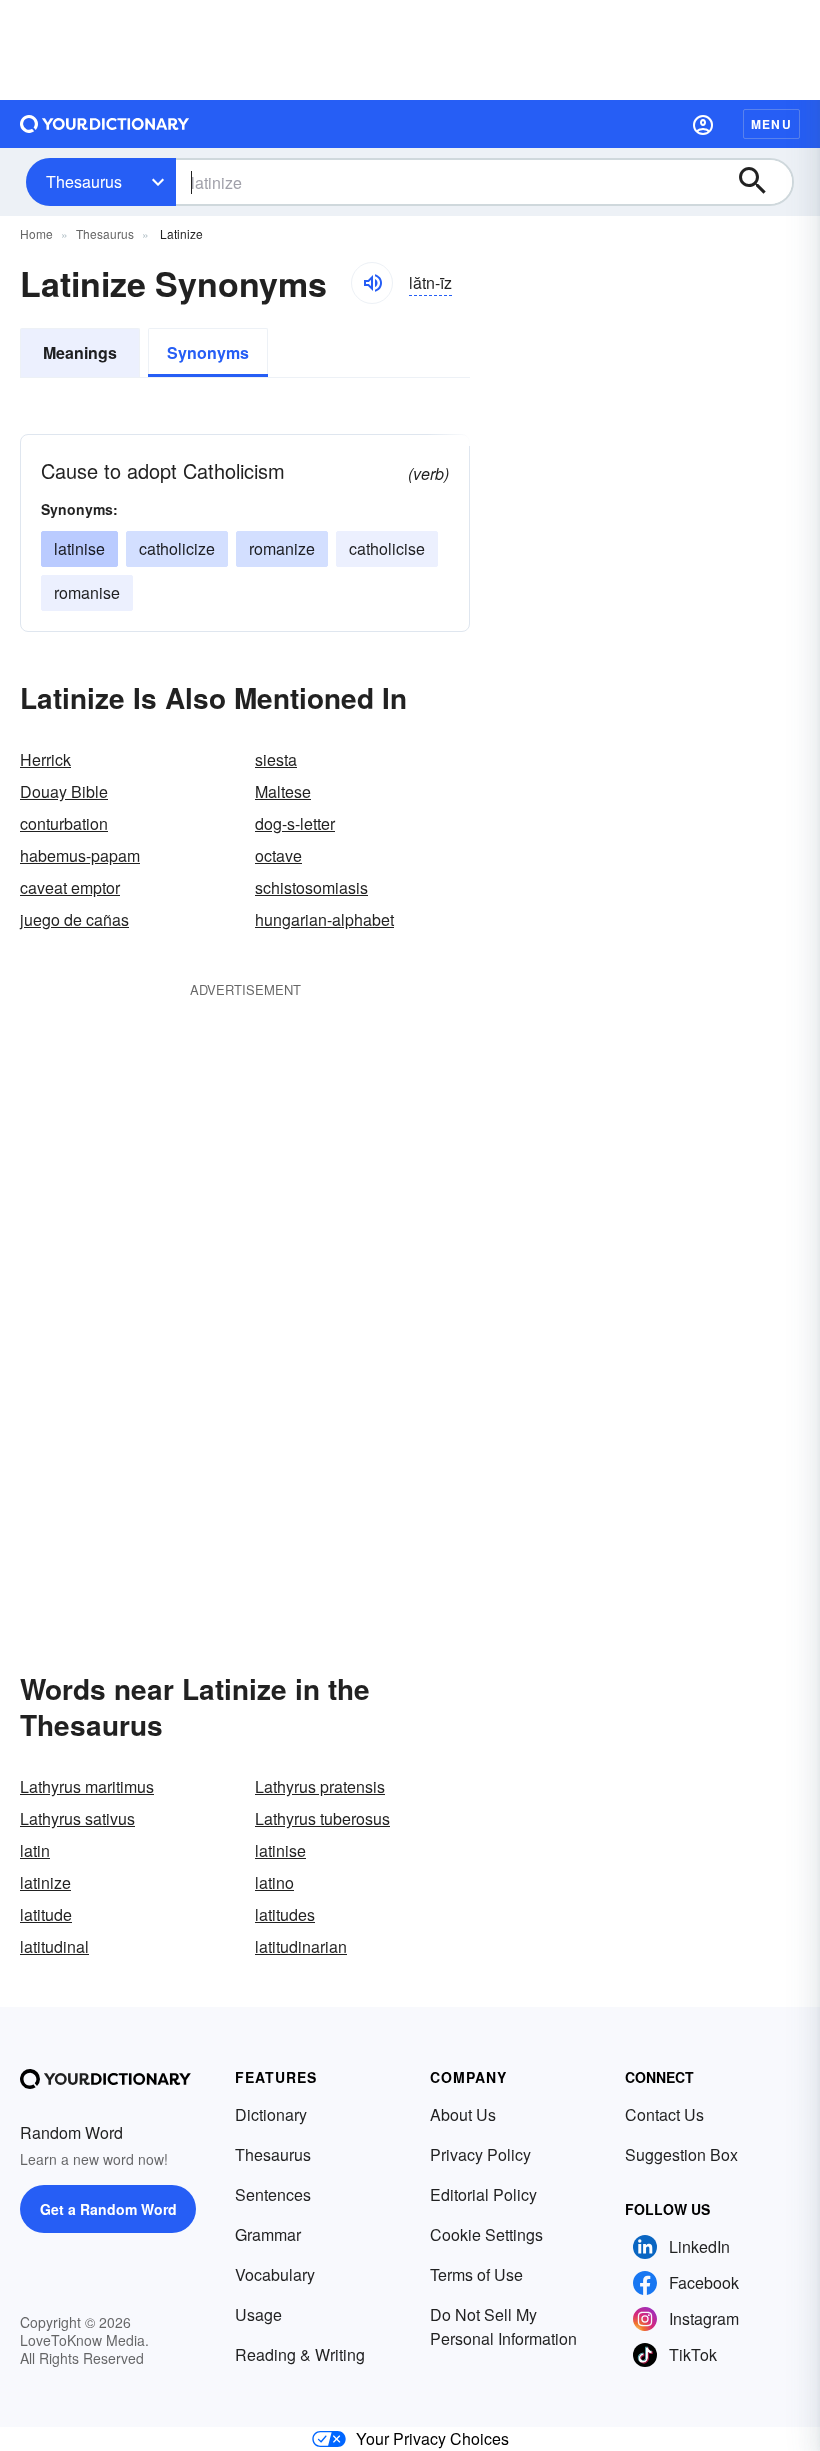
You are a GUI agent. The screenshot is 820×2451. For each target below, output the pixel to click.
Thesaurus (84, 181)
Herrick (45, 759)
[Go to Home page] (105, 124)
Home (36, 233)
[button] (703, 124)
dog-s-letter (295, 823)
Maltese (283, 791)
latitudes (285, 1914)
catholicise (387, 548)
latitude (46, 1914)
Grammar (268, 2234)
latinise (79, 548)
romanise (87, 592)
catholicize (177, 548)
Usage (258, 2314)
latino (274, 1882)
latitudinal (54, 1946)
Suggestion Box (681, 2154)
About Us (463, 2114)
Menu (771, 124)
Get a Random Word (108, 2209)
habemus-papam (80, 855)
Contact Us (664, 2114)
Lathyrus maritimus (87, 1786)
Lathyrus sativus (77, 1818)
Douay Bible (64, 791)
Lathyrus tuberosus (322, 1818)
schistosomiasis (311, 887)
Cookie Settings (486, 2234)
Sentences (273, 2194)
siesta (276, 759)
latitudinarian (301, 1946)
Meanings (80, 352)
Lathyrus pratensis (320, 1786)
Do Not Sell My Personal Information (503, 2326)
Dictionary (271, 2114)
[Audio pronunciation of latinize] (372, 283)
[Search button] (762, 182)
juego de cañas (74, 919)
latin (35, 1850)
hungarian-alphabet (324, 919)
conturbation (64, 823)
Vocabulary (275, 2274)
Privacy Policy (480, 2154)
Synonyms (208, 352)
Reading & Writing (300, 2354)
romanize (282, 548)
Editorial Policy (483, 2194)
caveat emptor (70, 887)
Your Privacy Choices (432, 2438)
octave (278, 855)
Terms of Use (476, 2274)
